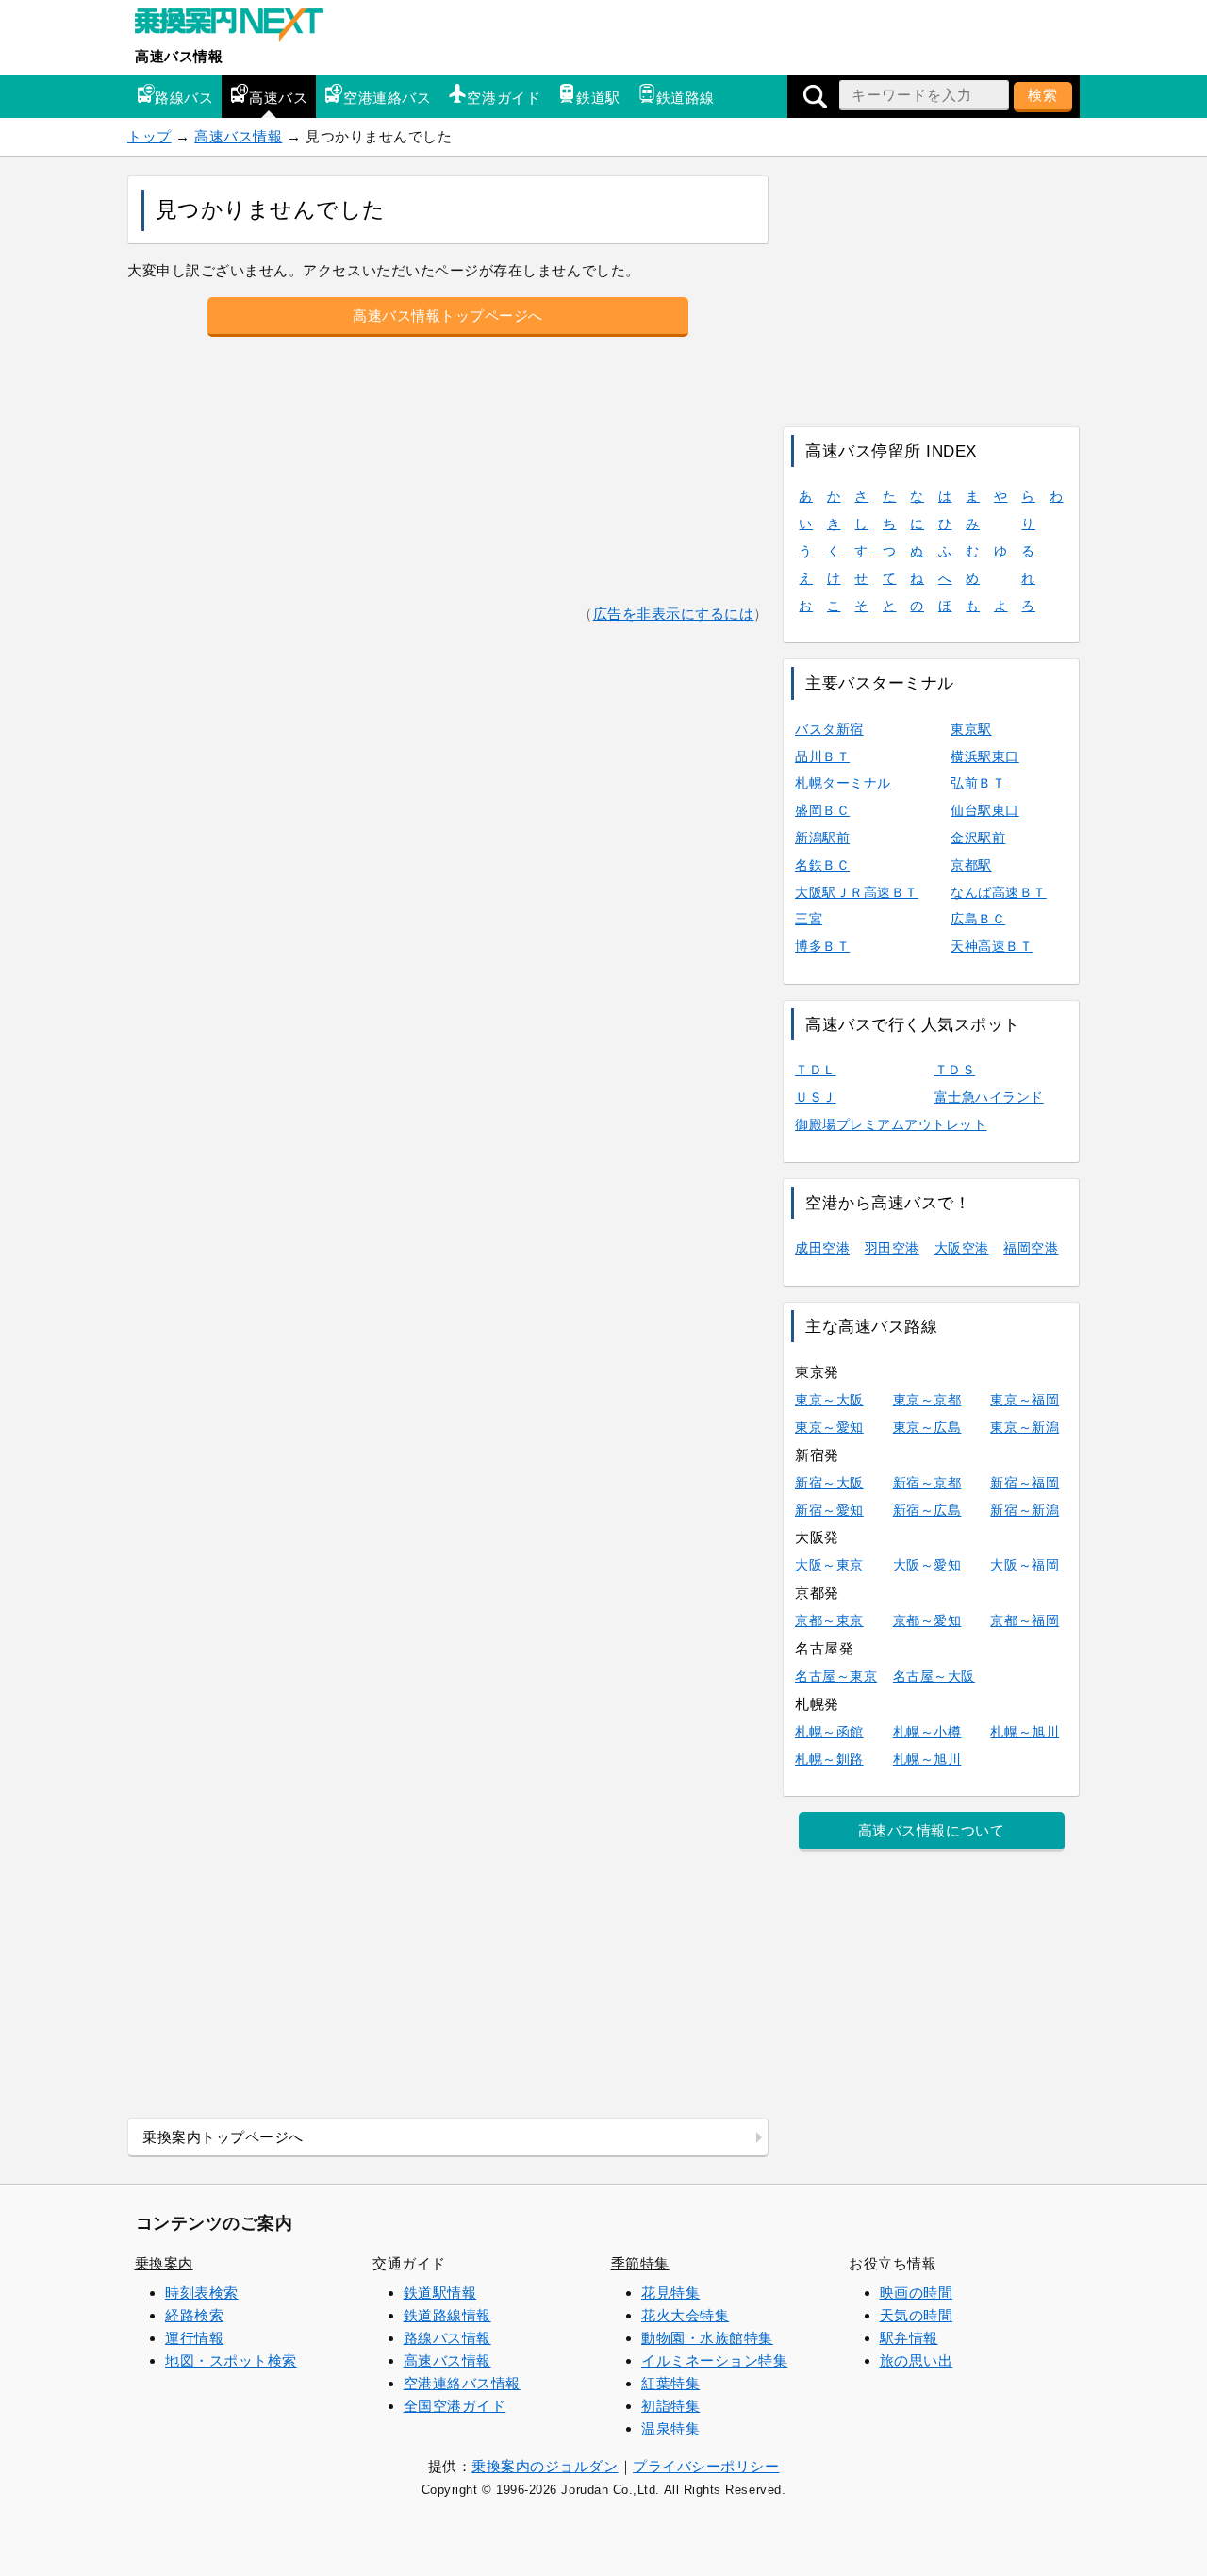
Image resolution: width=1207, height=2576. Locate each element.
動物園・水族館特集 (707, 2338)
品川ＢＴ (822, 756)
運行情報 (194, 2338)
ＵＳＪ (816, 1097)
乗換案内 (164, 2263)
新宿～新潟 (1025, 1510)
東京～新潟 (1025, 1427)
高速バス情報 (179, 56)
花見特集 (670, 2293)
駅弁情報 (909, 2338)
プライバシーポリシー (706, 2466)
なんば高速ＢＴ (999, 892)
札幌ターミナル (843, 783)
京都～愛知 (927, 1620)
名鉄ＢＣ (822, 865)
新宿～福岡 (1025, 1483)
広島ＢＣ (978, 919)
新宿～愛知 (829, 1510)
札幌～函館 (829, 1732)
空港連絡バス (387, 98)
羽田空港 (892, 1248)
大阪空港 (962, 1248)
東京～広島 (927, 1427)
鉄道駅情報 (440, 2293)
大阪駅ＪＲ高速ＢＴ (857, 892)
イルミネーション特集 (714, 2360)
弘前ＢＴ (978, 783)
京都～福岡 (1025, 1620)
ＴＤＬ (816, 1070)
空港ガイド (504, 98)
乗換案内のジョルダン (545, 2466)
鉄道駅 (598, 98)
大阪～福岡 (1025, 1565)
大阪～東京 (829, 1565)
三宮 (809, 919)
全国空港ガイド (455, 2406)
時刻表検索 (202, 2293)
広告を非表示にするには (674, 614)
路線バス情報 (447, 2338)
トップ (149, 136)
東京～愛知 (829, 1427)
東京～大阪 (829, 1400)
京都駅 (971, 865)
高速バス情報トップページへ (448, 316)
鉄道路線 (686, 98)
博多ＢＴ (822, 946)
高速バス (278, 98)
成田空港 (822, 1248)
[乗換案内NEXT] (239, 26)
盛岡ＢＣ (822, 810)
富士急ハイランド (989, 1097)
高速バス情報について (931, 1830)
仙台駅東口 (985, 810)
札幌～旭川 (1025, 1732)
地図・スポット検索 (231, 2360)
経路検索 (194, 2315)
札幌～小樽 (927, 1732)
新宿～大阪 (829, 1483)
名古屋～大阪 (934, 1676)
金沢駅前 (978, 838)
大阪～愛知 (927, 1565)
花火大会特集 (685, 2315)
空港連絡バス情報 (462, 2383)
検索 (1043, 95)
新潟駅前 (822, 838)
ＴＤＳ (955, 1070)
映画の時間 (917, 2293)
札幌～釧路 (829, 1759)
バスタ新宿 (829, 729)
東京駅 (971, 729)
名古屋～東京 (836, 1676)
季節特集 (640, 2263)
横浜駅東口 (985, 756)
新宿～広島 (927, 1510)
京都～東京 (829, 1620)
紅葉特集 (670, 2383)
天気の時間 (917, 2315)
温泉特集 (670, 2428)
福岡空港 (1031, 1248)
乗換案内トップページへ (223, 2137)
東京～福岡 (1025, 1400)
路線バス (184, 98)
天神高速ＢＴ (992, 946)
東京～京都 (927, 1400)
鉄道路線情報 (447, 2315)
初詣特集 (670, 2406)
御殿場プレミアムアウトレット (891, 1124)
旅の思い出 (917, 2360)
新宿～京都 (927, 1483)
